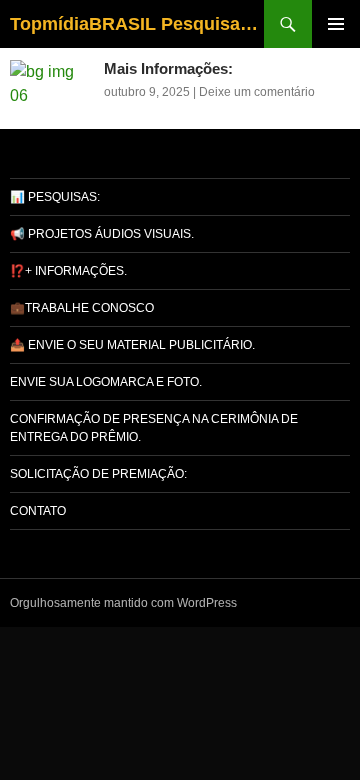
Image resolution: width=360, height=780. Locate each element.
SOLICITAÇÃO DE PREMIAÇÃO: (98, 474)
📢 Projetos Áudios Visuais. (102, 234)
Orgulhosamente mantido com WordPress (123, 603)
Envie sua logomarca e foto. (106, 382)
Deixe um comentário (257, 92)
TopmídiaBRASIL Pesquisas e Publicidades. (137, 24)
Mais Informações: (168, 68)
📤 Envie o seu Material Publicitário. (132, 345)
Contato (38, 511)
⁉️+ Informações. (68, 271)
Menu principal (336, 24)
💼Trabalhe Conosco (82, 308)
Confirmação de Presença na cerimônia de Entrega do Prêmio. (154, 428)
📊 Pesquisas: (55, 197)
